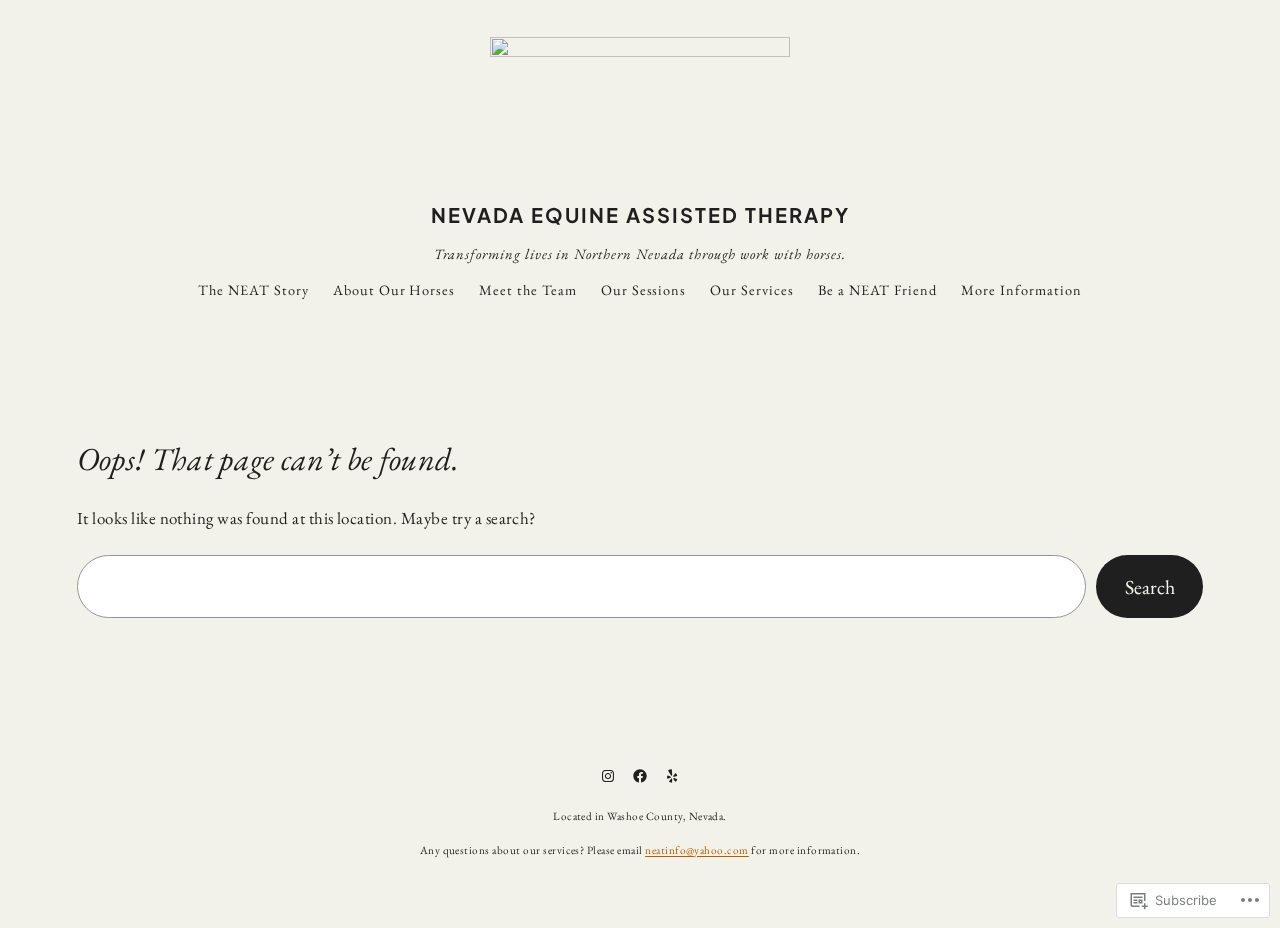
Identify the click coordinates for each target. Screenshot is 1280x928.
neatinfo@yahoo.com (697, 850)
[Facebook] (640, 776)
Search (1150, 587)
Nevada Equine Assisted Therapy (640, 214)
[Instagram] (608, 776)
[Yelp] (672, 776)
